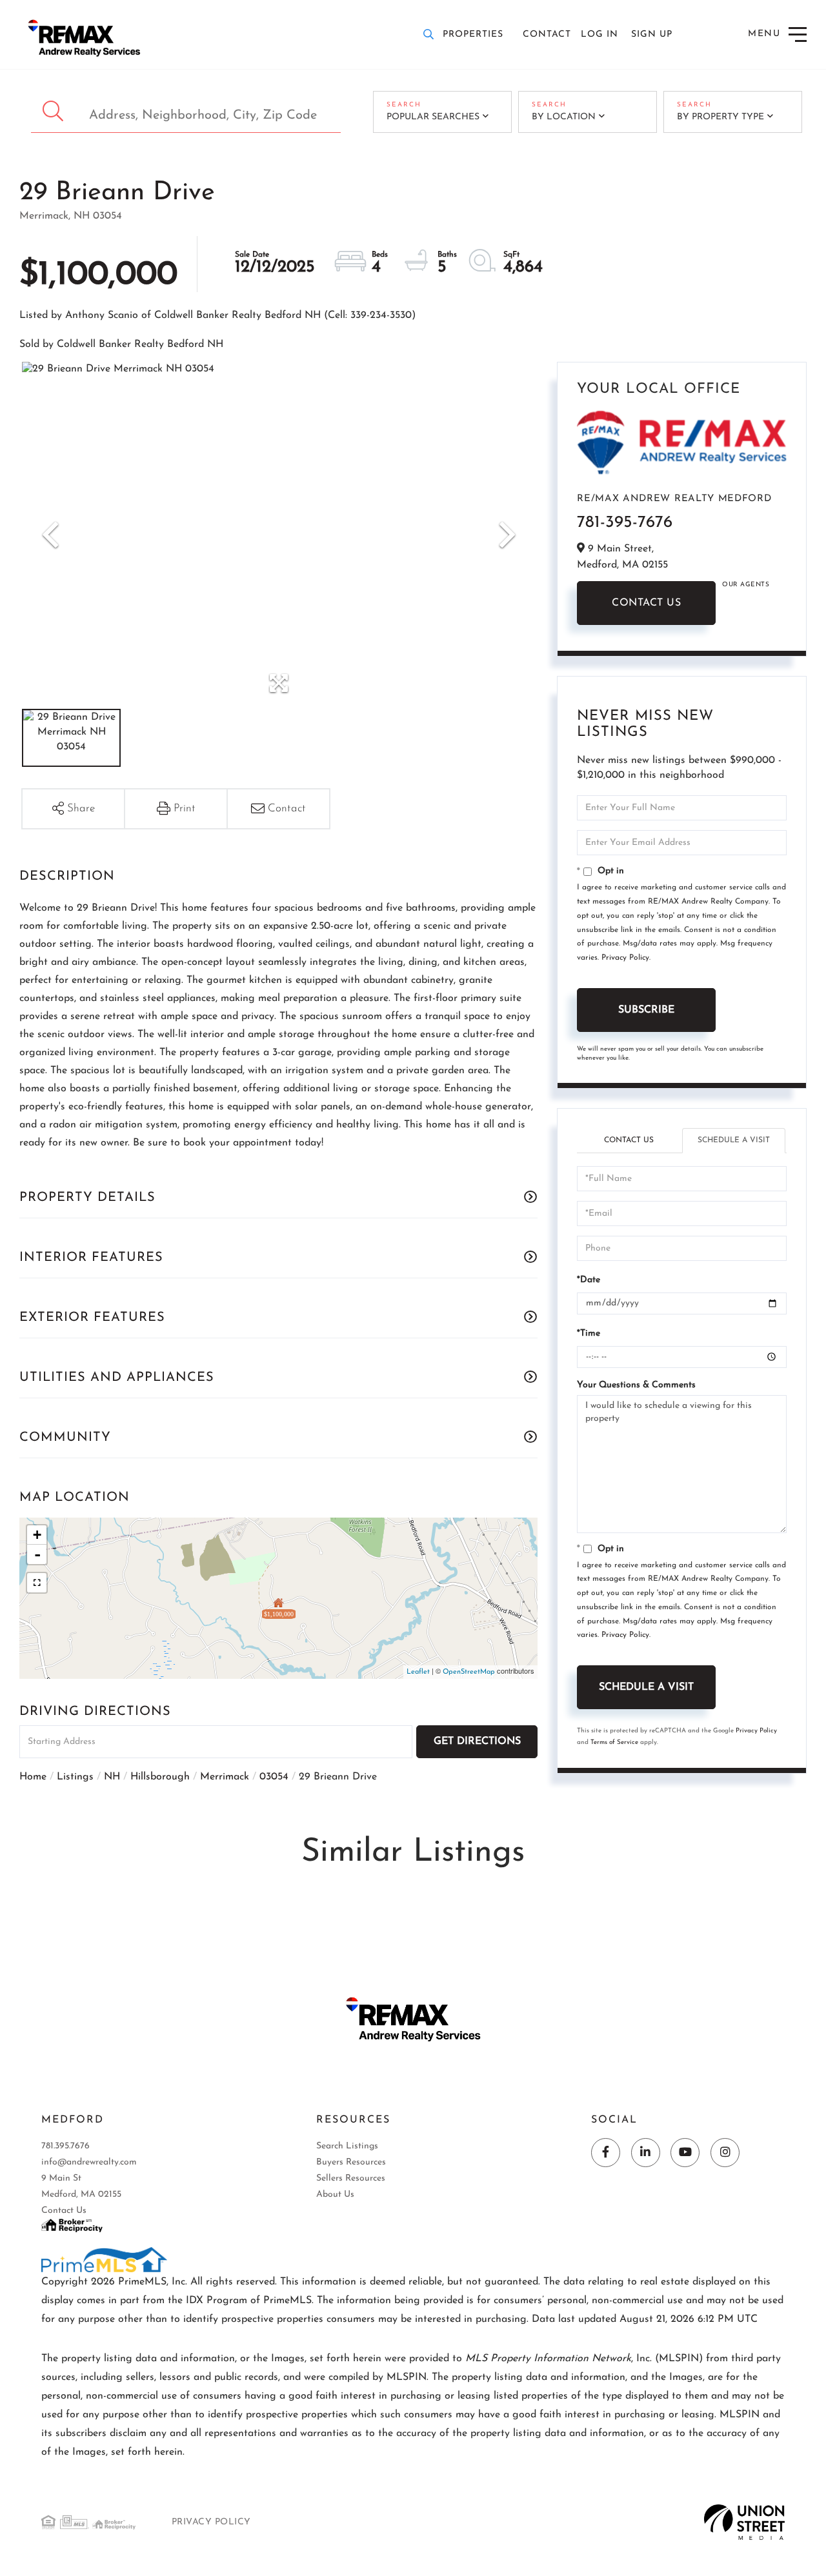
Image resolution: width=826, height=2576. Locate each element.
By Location (564, 117)
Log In (599, 35)
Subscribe (646, 1010)
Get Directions (477, 1741)
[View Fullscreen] (37, 1583)
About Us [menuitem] (335, 2195)
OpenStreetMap (469, 1672)
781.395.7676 (65, 2146)
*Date (589, 1280)
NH (112, 1777)
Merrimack (225, 1777)
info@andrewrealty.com (89, 2162)
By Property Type (720, 117)
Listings (75, 1777)
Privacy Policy (625, 958)
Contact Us (646, 603)
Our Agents (746, 585)
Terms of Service (614, 1742)
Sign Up (652, 35)
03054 (274, 1777)
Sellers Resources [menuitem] (351, 2178)
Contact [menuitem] (547, 35)
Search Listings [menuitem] (347, 2146)
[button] (55, 112)
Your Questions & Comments (636, 1385)
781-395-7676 (625, 523)
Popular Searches (433, 117)
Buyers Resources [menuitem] (351, 2162)
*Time (589, 1333)
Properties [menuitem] (473, 35)
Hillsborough (160, 1777)
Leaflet (418, 1672)
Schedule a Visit (734, 1140)
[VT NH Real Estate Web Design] (744, 2522)
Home (33, 1777)
